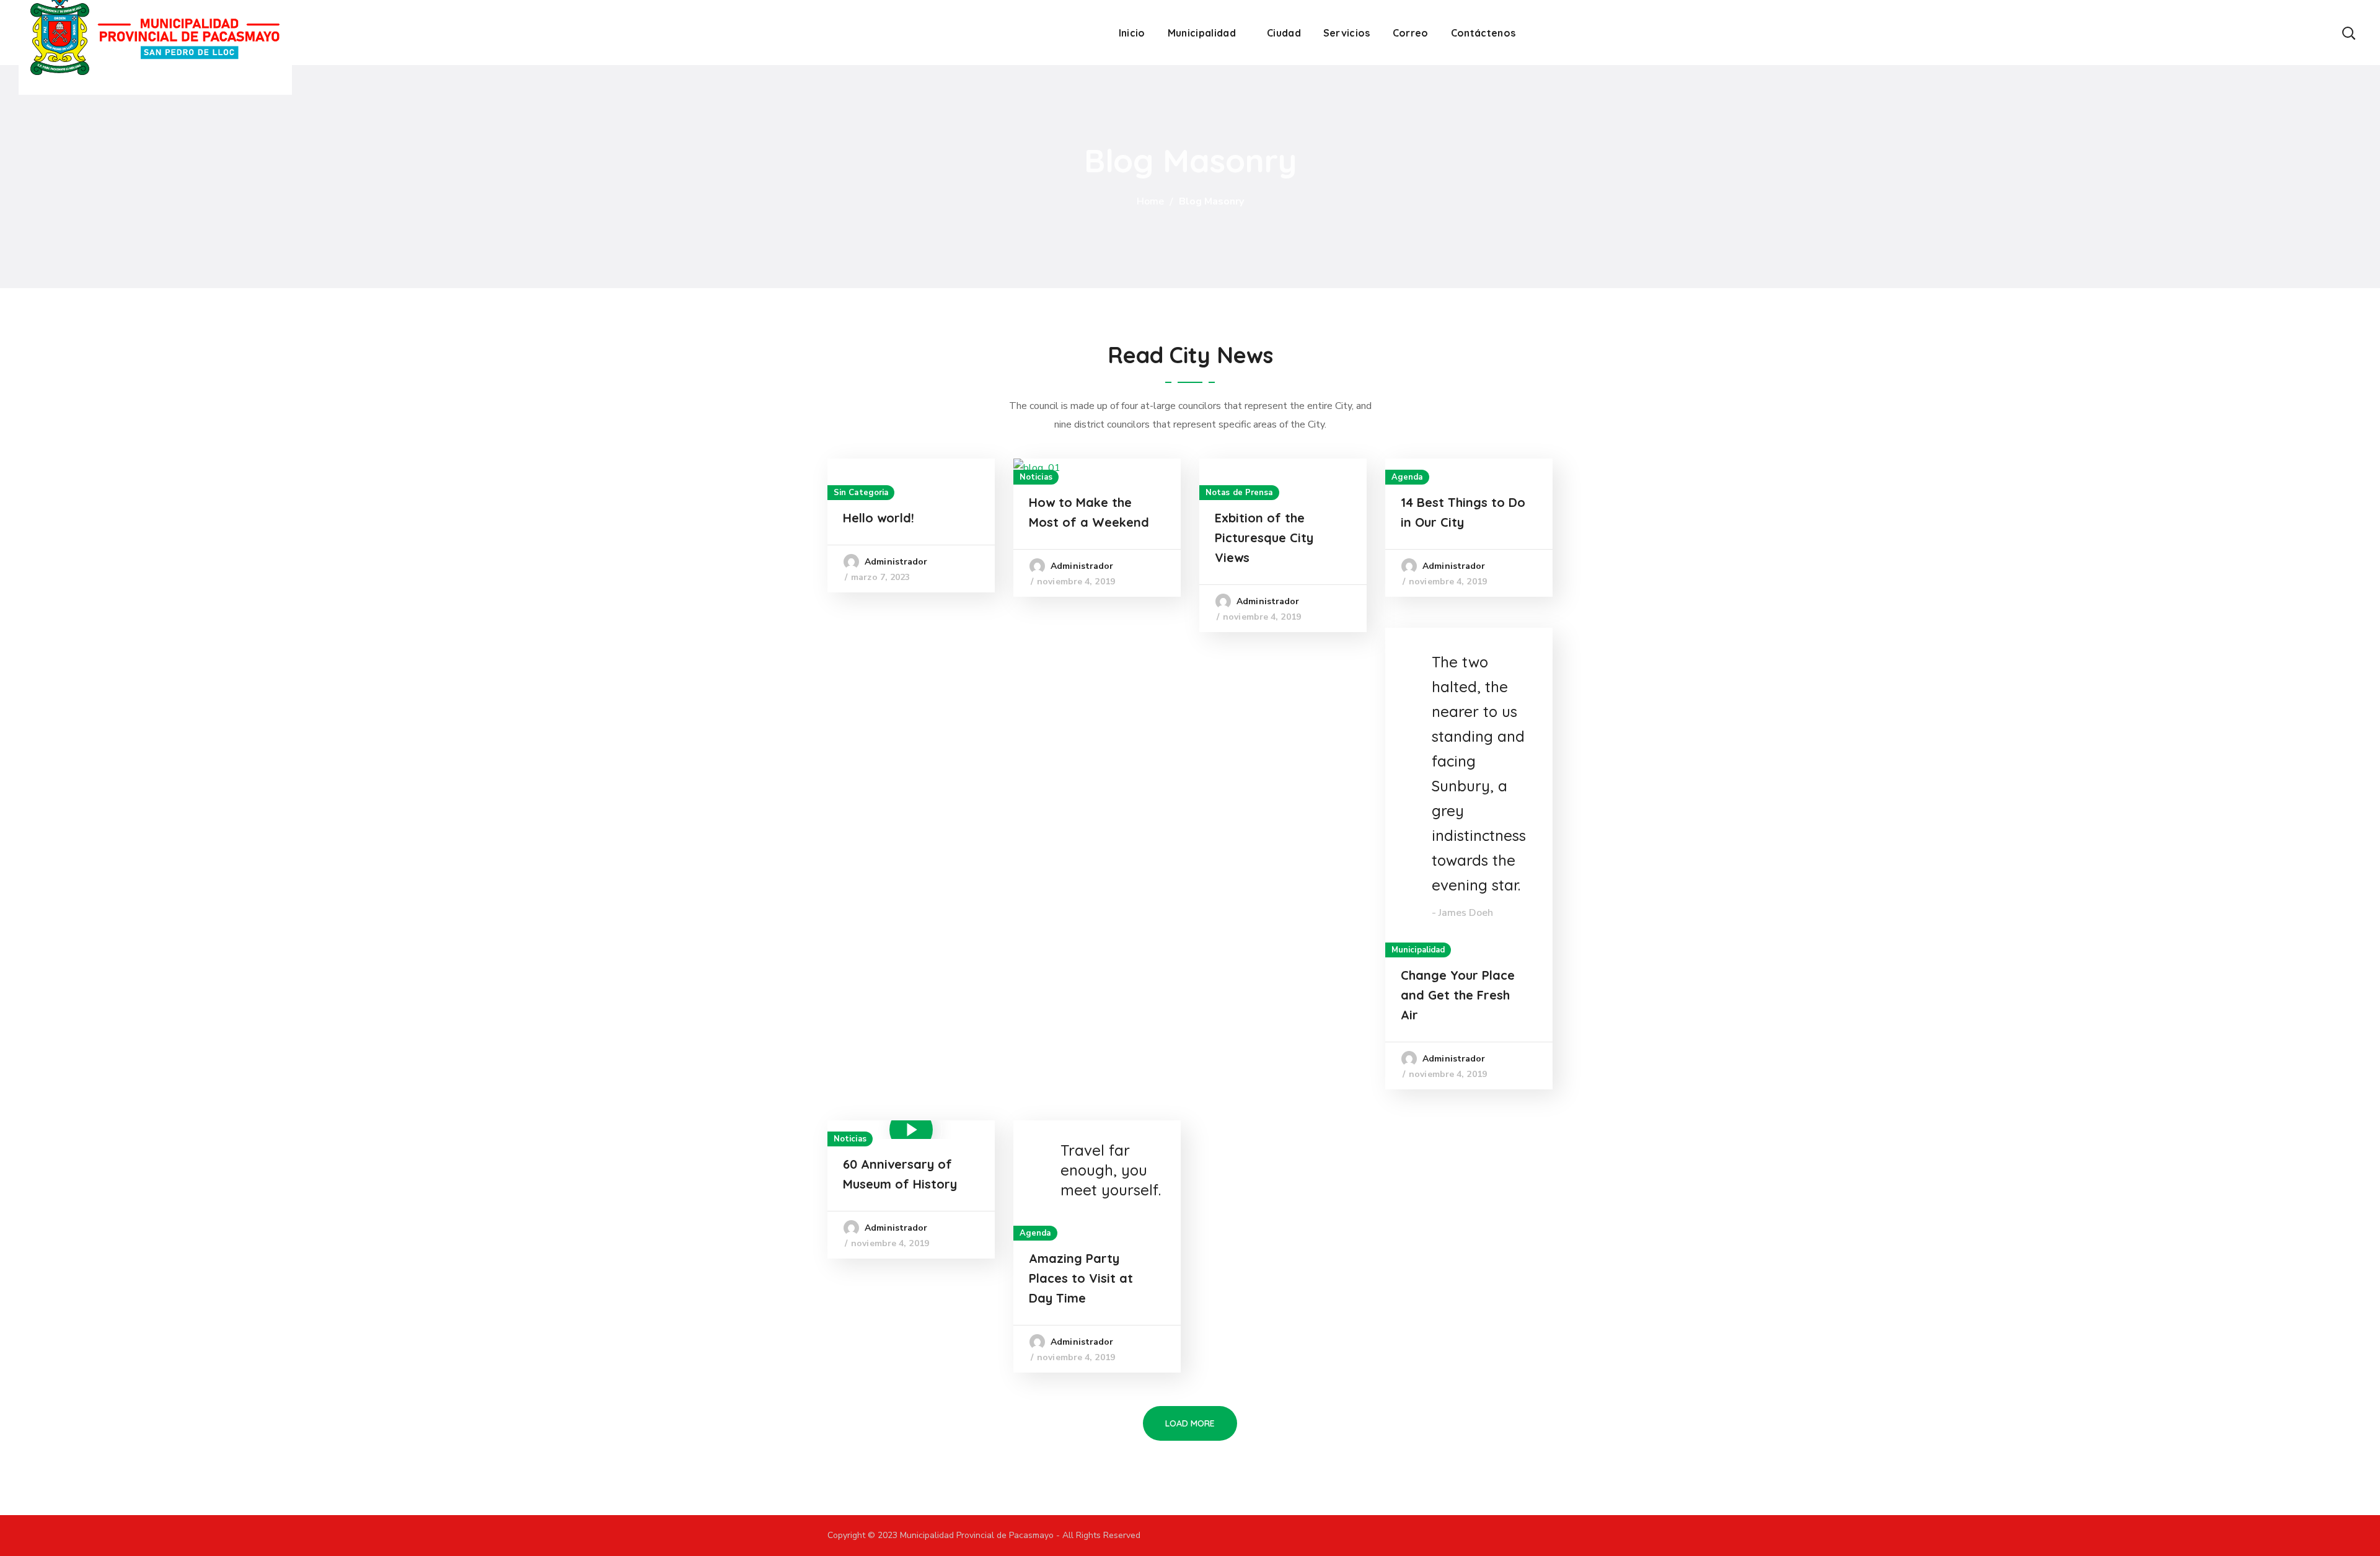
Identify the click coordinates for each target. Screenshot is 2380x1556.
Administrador (896, 562)
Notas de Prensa (1239, 493)
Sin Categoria (861, 493)
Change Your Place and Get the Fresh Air (1458, 995)
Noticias (1036, 477)
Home (1150, 201)
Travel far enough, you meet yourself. (1111, 1170)
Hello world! (879, 518)
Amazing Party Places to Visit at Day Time (1081, 1278)
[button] (2348, 33)
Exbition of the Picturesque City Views (1264, 538)
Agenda (1407, 477)
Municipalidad (1418, 950)
